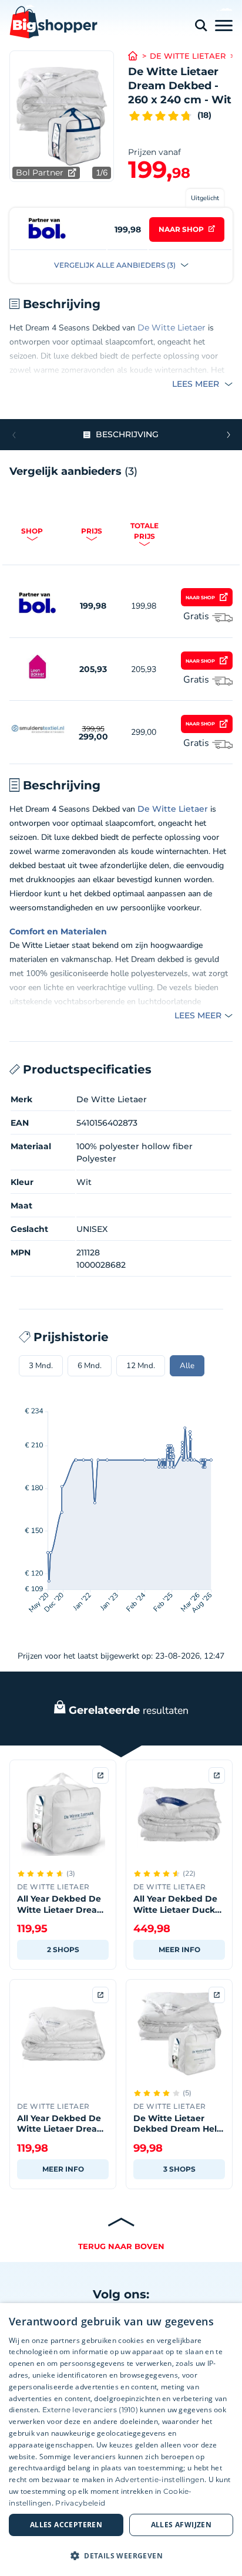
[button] (228, 435)
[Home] (139, 56)
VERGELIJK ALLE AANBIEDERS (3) (116, 265)
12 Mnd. (141, 1366)
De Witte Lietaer (188, 56)
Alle (187, 1366)
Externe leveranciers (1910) (90, 2410)
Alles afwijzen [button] (181, 2525)
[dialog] (121, 2440)
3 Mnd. (41, 1366)
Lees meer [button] (197, 384)
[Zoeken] (201, 26)
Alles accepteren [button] (66, 2525)
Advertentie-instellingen (160, 2479)
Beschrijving (127, 434)
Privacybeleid (80, 2503)
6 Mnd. (90, 1366)
